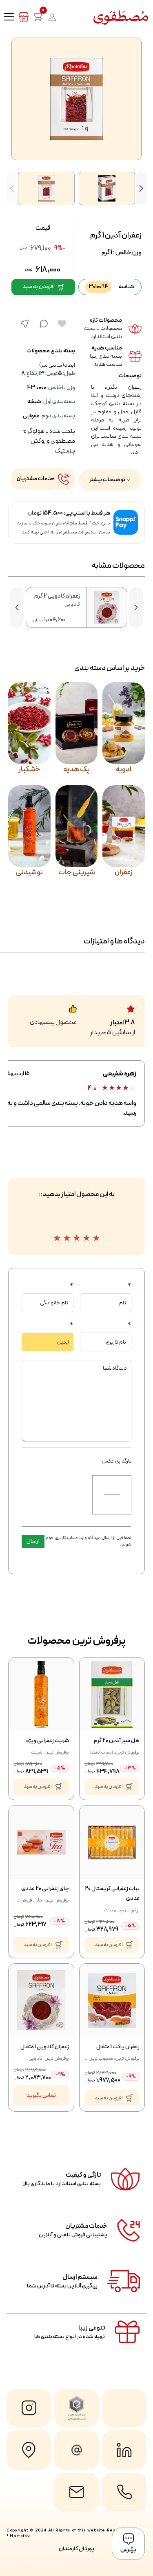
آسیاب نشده (101, 1752)
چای (38, 1900)
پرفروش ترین (127, 1752)
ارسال (33, 1541)
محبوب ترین (101, 2059)
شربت (37, 1752)
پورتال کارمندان (76, 2549)
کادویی (35, 2059)
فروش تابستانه (18, 1900)
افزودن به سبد (39, 287)
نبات (109, 1910)
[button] (141, 188)
